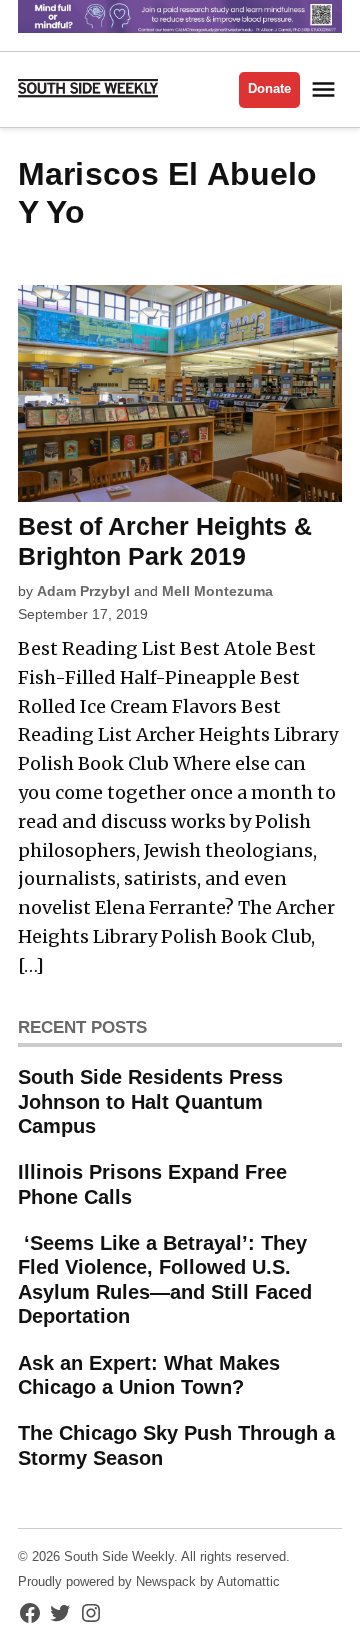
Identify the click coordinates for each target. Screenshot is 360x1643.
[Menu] (326, 89)
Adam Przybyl (83, 591)
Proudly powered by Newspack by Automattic (149, 1582)
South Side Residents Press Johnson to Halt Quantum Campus (150, 1101)
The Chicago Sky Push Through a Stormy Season (176, 1445)
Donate (269, 89)
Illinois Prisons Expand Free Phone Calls (152, 1184)
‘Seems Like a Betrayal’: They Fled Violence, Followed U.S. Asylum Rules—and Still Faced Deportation (165, 1279)
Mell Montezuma (217, 591)
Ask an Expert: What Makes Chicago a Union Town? (149, 1375)
